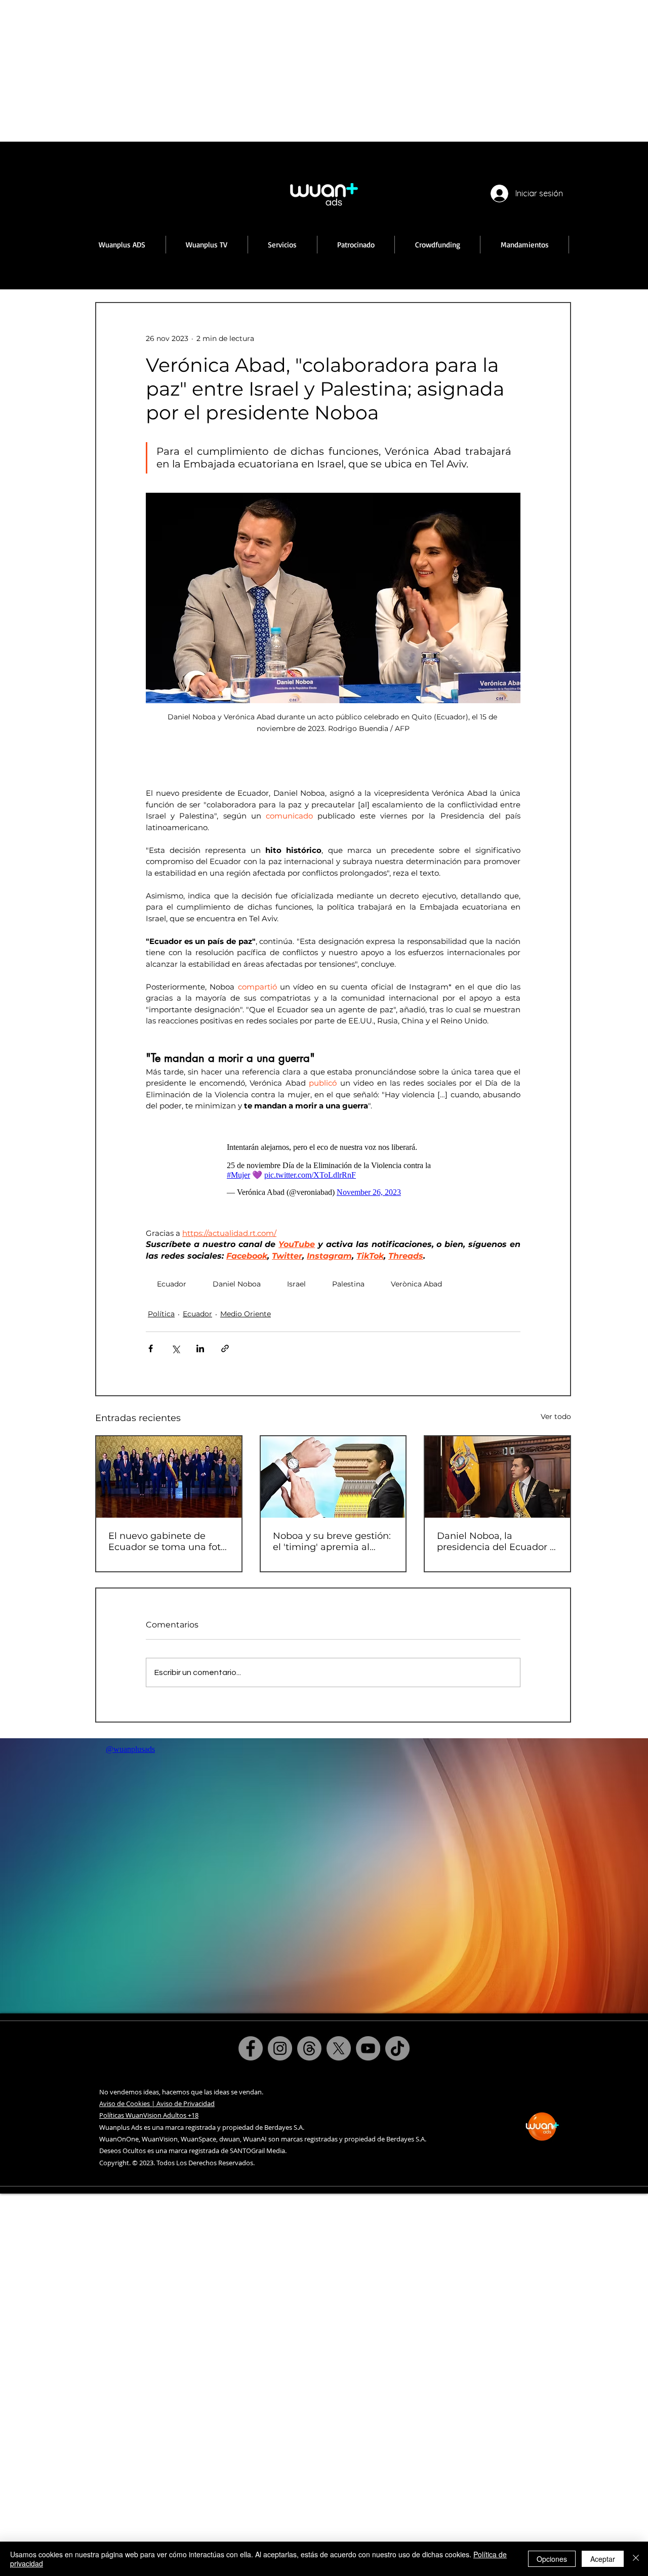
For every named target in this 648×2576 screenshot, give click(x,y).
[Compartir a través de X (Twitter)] (175, 1348)
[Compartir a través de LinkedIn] (200, 1348)
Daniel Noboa (237, 1284)
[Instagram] (280, 2048)
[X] (339, 2048)
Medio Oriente (246, 1314)
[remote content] (333, 1170)
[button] (207, 245)
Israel (296, 1284)
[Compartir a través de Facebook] (151, 1348)
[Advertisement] (304, 71)
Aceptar (603, 2559)
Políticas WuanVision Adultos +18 (149, 2115)
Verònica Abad (416, 1284)
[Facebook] (251, 2048)
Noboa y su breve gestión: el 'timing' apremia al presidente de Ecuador (332, 1541)
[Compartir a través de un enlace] (225, 1348)
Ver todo (556, 1416)
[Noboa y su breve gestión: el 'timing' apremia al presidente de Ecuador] (333, 1477)
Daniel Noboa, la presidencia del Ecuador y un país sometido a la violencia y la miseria (496, 1541)
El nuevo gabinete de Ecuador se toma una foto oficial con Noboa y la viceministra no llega (167, 1541)
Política (161, 1314)
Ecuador (172, 1284)
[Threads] (309, 2048)
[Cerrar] (636, 2559)
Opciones (552, 2559)
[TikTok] (397, 2048)
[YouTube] (368, 2048)
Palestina (348, 1284)
